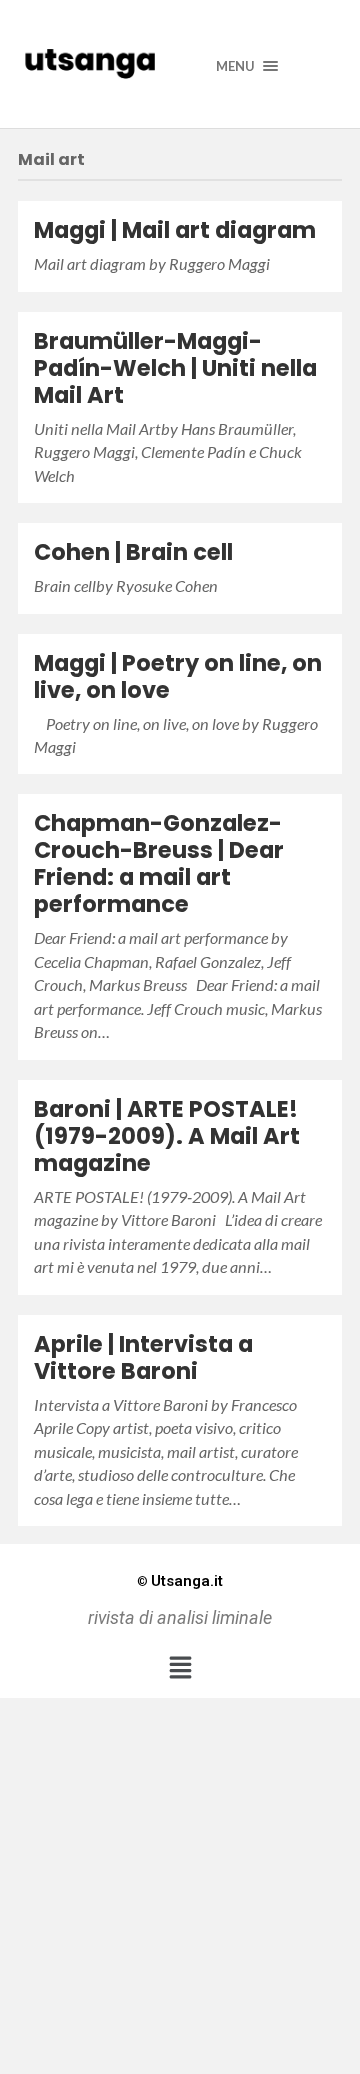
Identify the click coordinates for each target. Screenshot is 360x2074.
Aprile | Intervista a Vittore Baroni (143, 1357)
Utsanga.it (180, 1581)
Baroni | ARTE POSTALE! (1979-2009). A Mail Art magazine (167, 1136)
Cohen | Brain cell (133, 552)
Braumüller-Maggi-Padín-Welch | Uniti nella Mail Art (175, 368)
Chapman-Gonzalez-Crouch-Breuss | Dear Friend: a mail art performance (159, 863)
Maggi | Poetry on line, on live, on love (178, 676)
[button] (180, 1667)
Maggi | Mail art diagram (175, 230)
